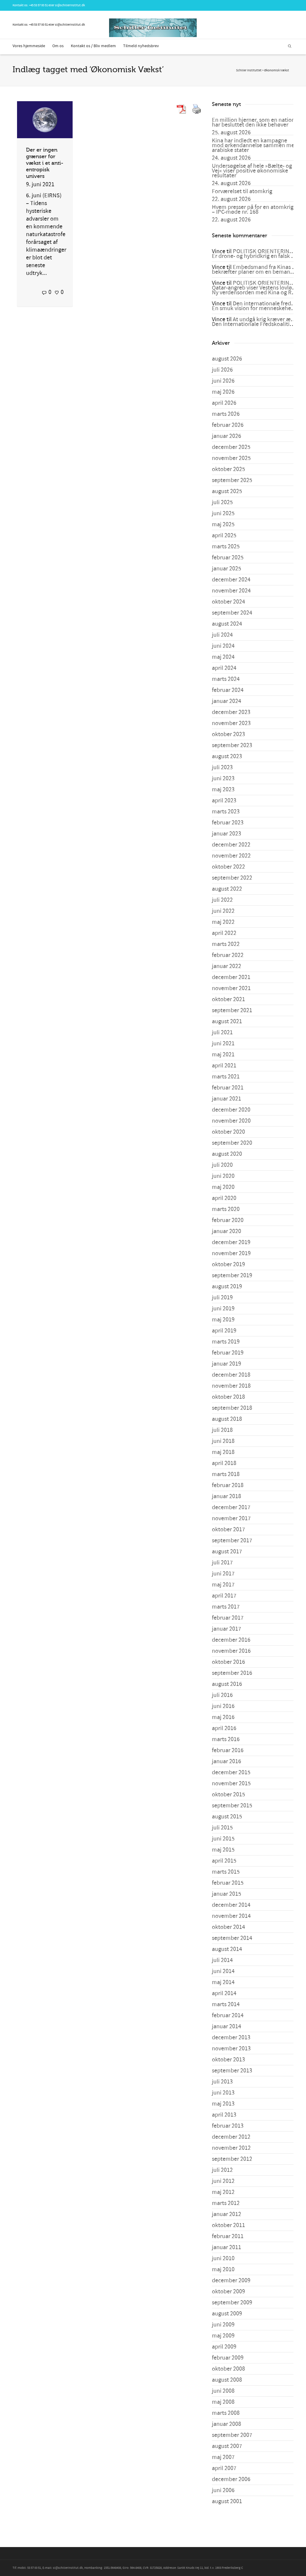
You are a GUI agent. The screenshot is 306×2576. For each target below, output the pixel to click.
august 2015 (227, 1817)
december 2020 (231, 1110)
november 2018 (231, 1386)
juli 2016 (222, 1695)
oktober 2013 (228, 2060)
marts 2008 (226, 2413)
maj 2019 (223, 1320)
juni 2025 (223, 513)
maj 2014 (223, 1982)
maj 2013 (223, 2104)
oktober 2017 (228, 1529)
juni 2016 (223, 1706)
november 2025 (231, 458)
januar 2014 (227, 2026)
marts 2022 (226, 944)
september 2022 (232, 878)
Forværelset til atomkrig (242, 191)
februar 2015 (228, 1883)
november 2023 (231, 723)
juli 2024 (222, 635)
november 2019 (231, 1253)
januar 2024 (227, 701)
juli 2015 (222, 1828)
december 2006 (231, 2479)
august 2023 (227, 756)
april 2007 (224, 2468)
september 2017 (232, 1541)
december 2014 (231, 1905)
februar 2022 (228, 955)
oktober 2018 (228, 1397)
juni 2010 (223, 2258)
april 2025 (224, 535)
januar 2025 (227, 569)
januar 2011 (227, 2247)
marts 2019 (226, 1342)
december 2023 (231, 712)
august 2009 (227, 2314)
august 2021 (227, 1021)
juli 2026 (222, 370)
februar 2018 (228, 1485)
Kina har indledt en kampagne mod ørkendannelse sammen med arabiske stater (255, 145)
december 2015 (231, 1772)
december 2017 (231, 1507)
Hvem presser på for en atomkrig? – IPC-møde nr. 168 (254, 210)
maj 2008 (223, 2402)
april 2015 (224, 1861)
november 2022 (231, 856)
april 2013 (224, 2115)
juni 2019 (223, 1309)
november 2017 (231, 1518)
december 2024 (231, 580)
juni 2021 (223, 1044)
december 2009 (231, 2280)
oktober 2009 (228, 2292)
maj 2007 (223, 2457)
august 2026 (227, 359)
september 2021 (232, 1010)
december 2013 (231, 2038)
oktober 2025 (228, 469)
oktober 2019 (228, 1264)
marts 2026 (226, 414)
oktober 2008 (228, 2369)
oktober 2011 (228, 2225)
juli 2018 (222, 1430)
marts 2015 (226, 1872)
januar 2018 (227, 1496)
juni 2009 (223, 2325)
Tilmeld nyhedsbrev (141, 46)
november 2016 (231, 1651)
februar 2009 (228, 2358)
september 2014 (232, 1938)
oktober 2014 (228, 1927)
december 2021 (231, 977)
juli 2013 (222, 2082)
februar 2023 (228, 823)
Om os (58, 46)
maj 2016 (223, 1717)
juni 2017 (223, 1574)
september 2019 (232, 1275)
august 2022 (227, 889)
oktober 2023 (228, 734)
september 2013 (232, 2071)
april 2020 (224, 1198)
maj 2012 (223, 2192)
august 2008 (227, 2380)
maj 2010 (223, 2269)
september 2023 (232, 745)
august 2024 (227, 624)
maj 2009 (223, 2336)
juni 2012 (223, 2181)
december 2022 (231, 845)
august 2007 (227, 2446)
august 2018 (227, 1419)
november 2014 (231, 1916)
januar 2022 (227, 966)
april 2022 (224, 933)
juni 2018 (223, 1441)
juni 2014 (223, 1971)
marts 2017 (226, 1607)
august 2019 (227, 1287)
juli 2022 (222, 900)
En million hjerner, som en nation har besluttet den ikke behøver (253, 122)
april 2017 (224, 1596)
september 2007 (232, 2435)
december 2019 (231, 1242)
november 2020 (231, 1121)
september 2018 (232, 1408)
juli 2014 (222, 1960)
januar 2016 (227, 1761)
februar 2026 (228, 425)
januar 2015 (227, 1894)
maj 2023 (223, 790)
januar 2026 (227, 436)
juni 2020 (223, 1176)
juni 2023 (223, 778)
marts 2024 (226, 679)
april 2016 (224, 1728)
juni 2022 (223, 911)
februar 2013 (228, 2126)
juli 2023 (222, 767)
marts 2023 (226, 812)
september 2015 (232, 1806)
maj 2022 (223, 922)
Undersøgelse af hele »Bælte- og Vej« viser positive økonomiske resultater (252, 171)
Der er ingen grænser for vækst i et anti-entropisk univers (45, 163)
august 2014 (227, 1949)
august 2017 (227, 1552)
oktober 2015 (228, 1795)
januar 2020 (227, 1231)
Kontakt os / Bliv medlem (93, 46)
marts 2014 (226, 2004)
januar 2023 (227, 834)
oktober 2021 (228, 999)
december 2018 (231, 1375)
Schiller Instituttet (249, 70)
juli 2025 (222, 502)
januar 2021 (227, 1099)
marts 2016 (226, 1739)
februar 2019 (228, 1353)
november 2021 (231, 988)
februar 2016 (228, 1750)
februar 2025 (228, 558)
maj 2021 (223, 1055)
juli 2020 (222, 1165)
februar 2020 (228, 1220)
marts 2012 (226, 2203)
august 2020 (227, 1154)
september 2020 (232, 1143)
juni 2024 (223, 646)
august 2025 (227, 491)
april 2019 (224, 1331)
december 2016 (231, 1640)
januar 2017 (227, 1629)
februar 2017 (228, 1618)
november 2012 (231, 2148)
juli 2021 (222, 1032)
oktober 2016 (228, 1662)
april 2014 (224, 1993)
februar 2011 (228, 2236)
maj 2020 (223, 1187)
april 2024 (224, 668)
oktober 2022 (228, 867)
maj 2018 (223, 1452)
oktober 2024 (228, 602)
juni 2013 (223, 2093)
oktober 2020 (228, 1132)
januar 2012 (227, 2214)
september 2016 (232, 1673)
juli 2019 (222, 1298)
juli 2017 (222, 1563)
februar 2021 (228, 1088)
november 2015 (231, 1783)
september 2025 (232, 480)
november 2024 (231, 591)
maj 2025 (223, 524)
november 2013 (231, 2049)
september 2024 (232, 613)
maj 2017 (223, 1585)
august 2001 (227, 2501)
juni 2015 (223, 1839)
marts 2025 (226, 547)
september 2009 (232, 2303)
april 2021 (224, 1066)
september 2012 (232, 2159)
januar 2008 (227, 2424)
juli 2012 (222, 2170)
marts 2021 (226, 1077)
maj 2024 (223, 657)
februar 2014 (228, 2015)
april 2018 (224, 1463)
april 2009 (224, 2347)
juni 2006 (223, 2490)
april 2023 (224, 801)
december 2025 (231, 447)
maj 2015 (223, 1850)
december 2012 (231, 2137)
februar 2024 (228, 690)
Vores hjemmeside (29, 46)
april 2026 (224, 403)
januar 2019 (227, 1364)
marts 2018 (226, 1474)
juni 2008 (223, 2391)
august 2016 (227, 1684)
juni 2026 (223, 381)
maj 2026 (223, 392)
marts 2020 (226, 1209)
